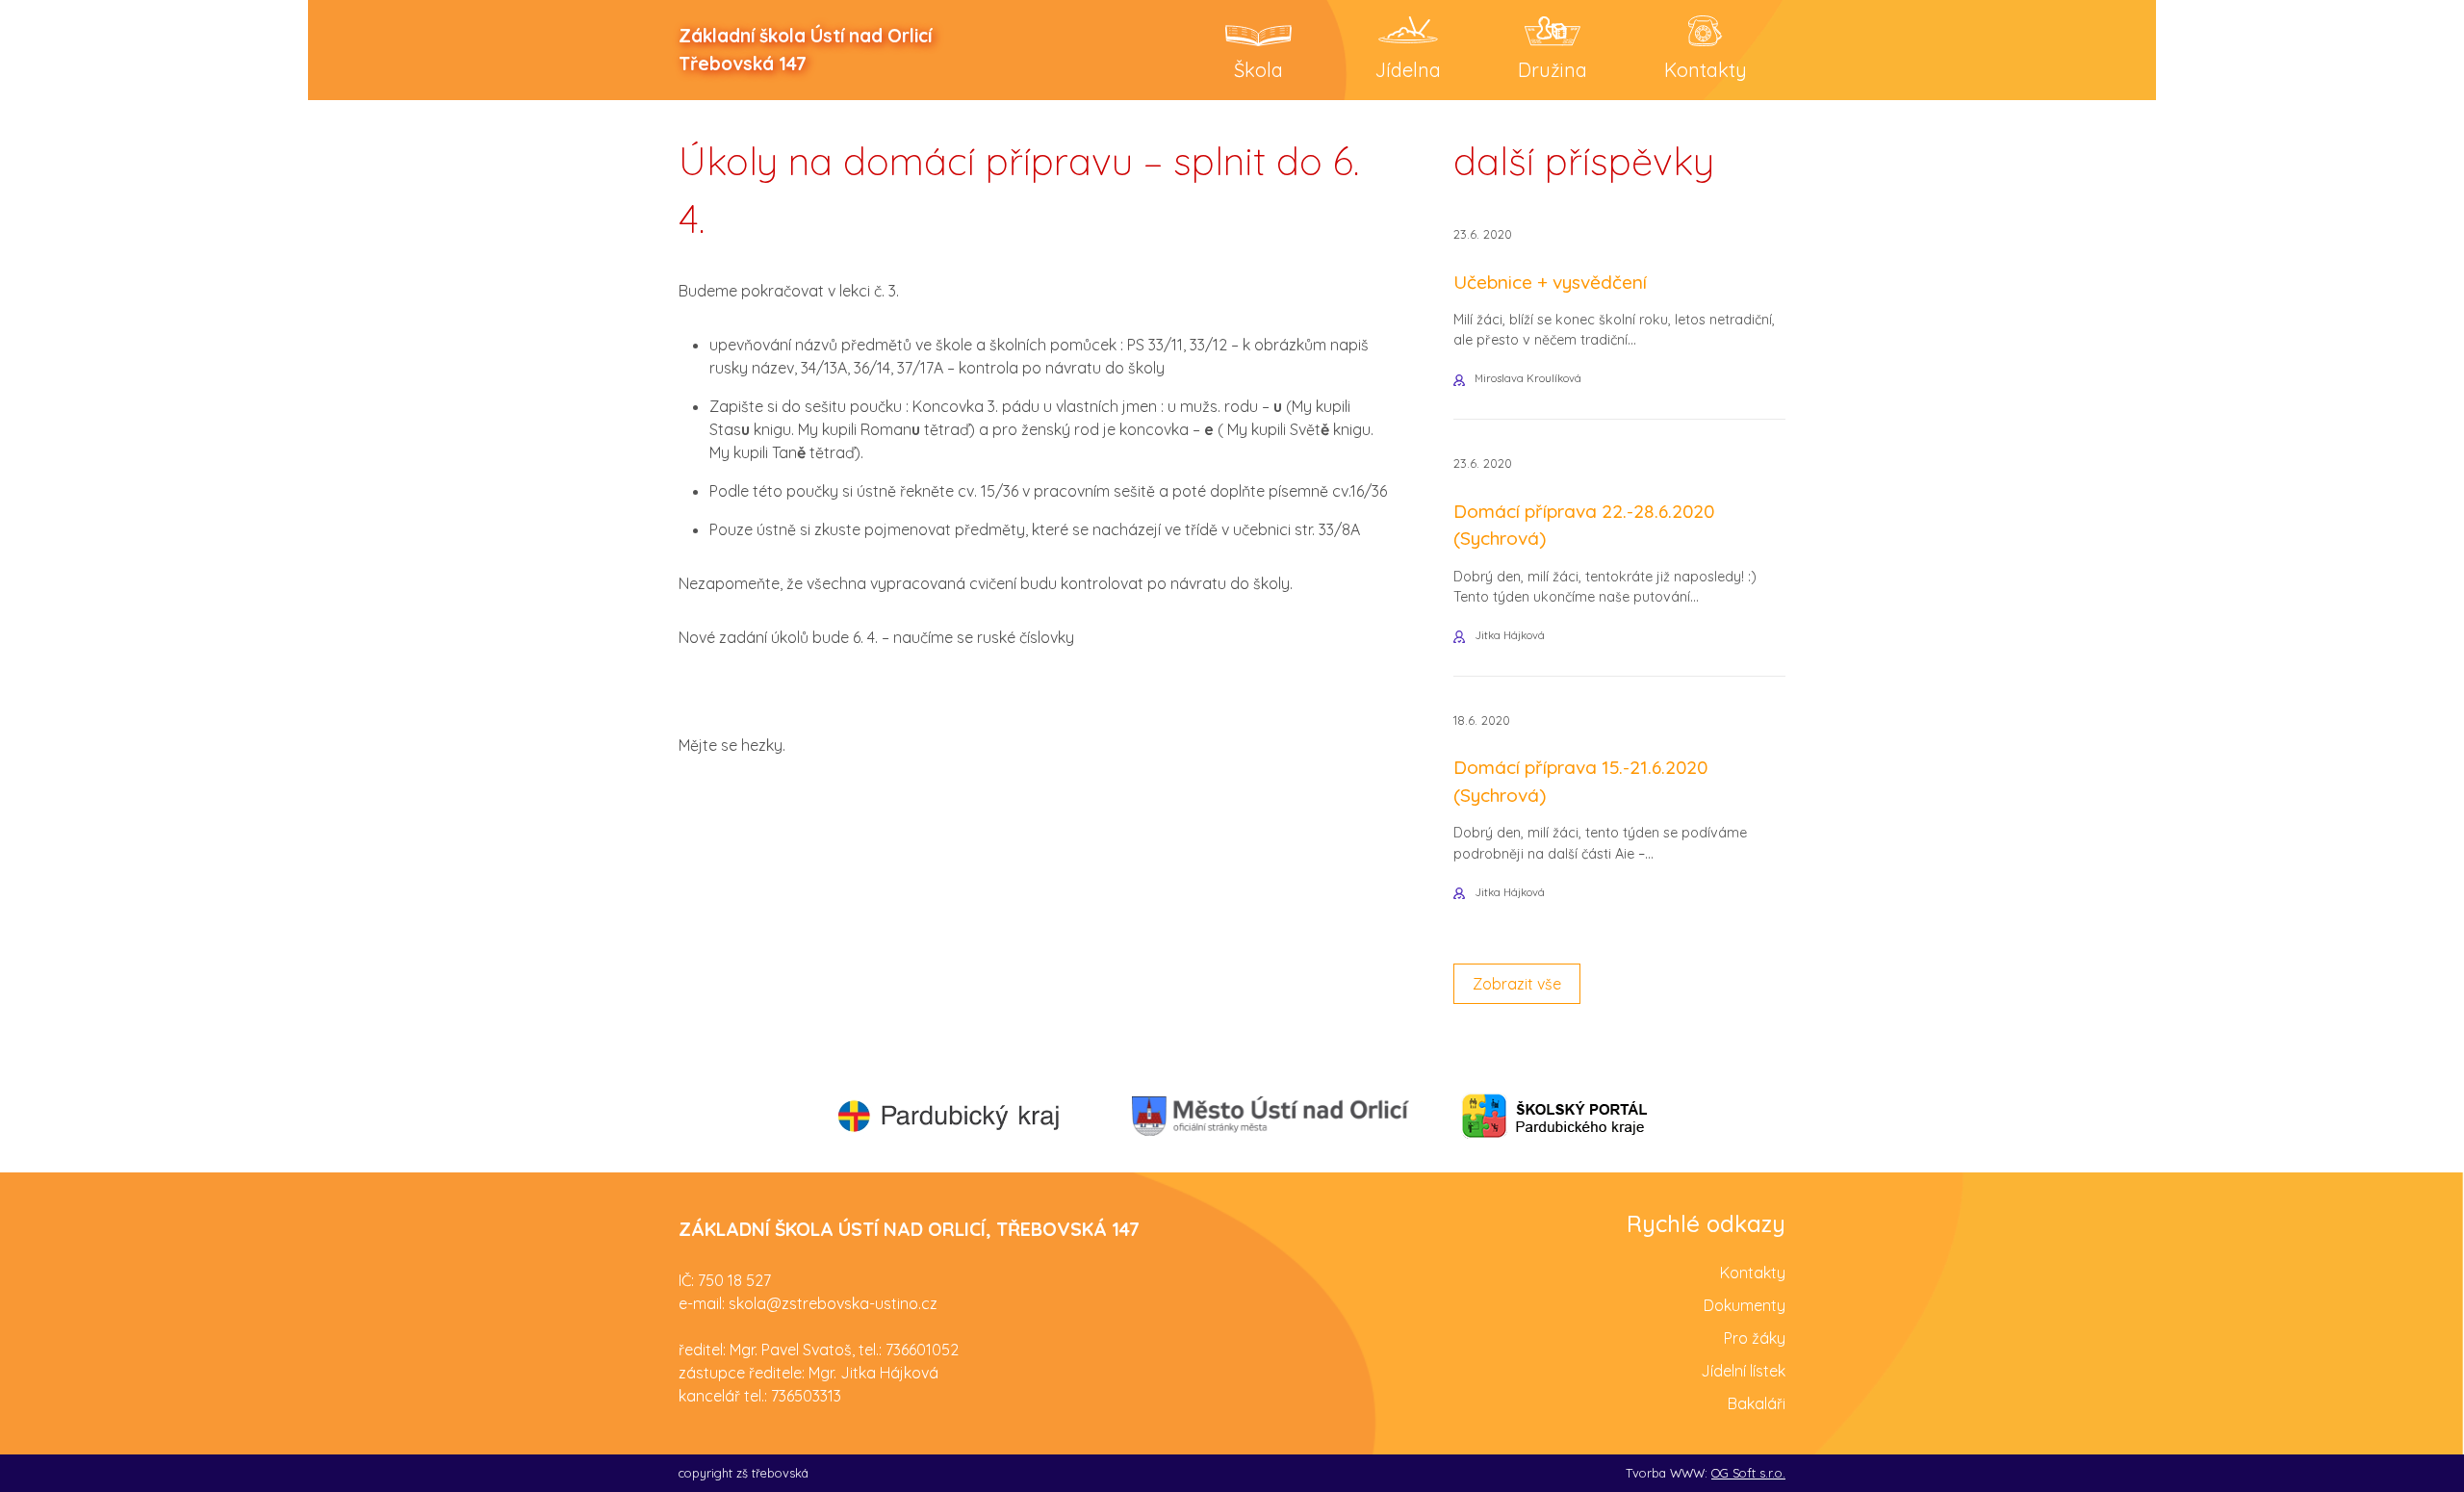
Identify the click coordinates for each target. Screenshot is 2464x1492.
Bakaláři (1757, 1403)
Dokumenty (1745, 1305)
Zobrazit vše (1517, 984)
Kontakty (1753, 1273)
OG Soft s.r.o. (1748, 1473)
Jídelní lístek (1743, 1371)
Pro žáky (1755, 1338)
